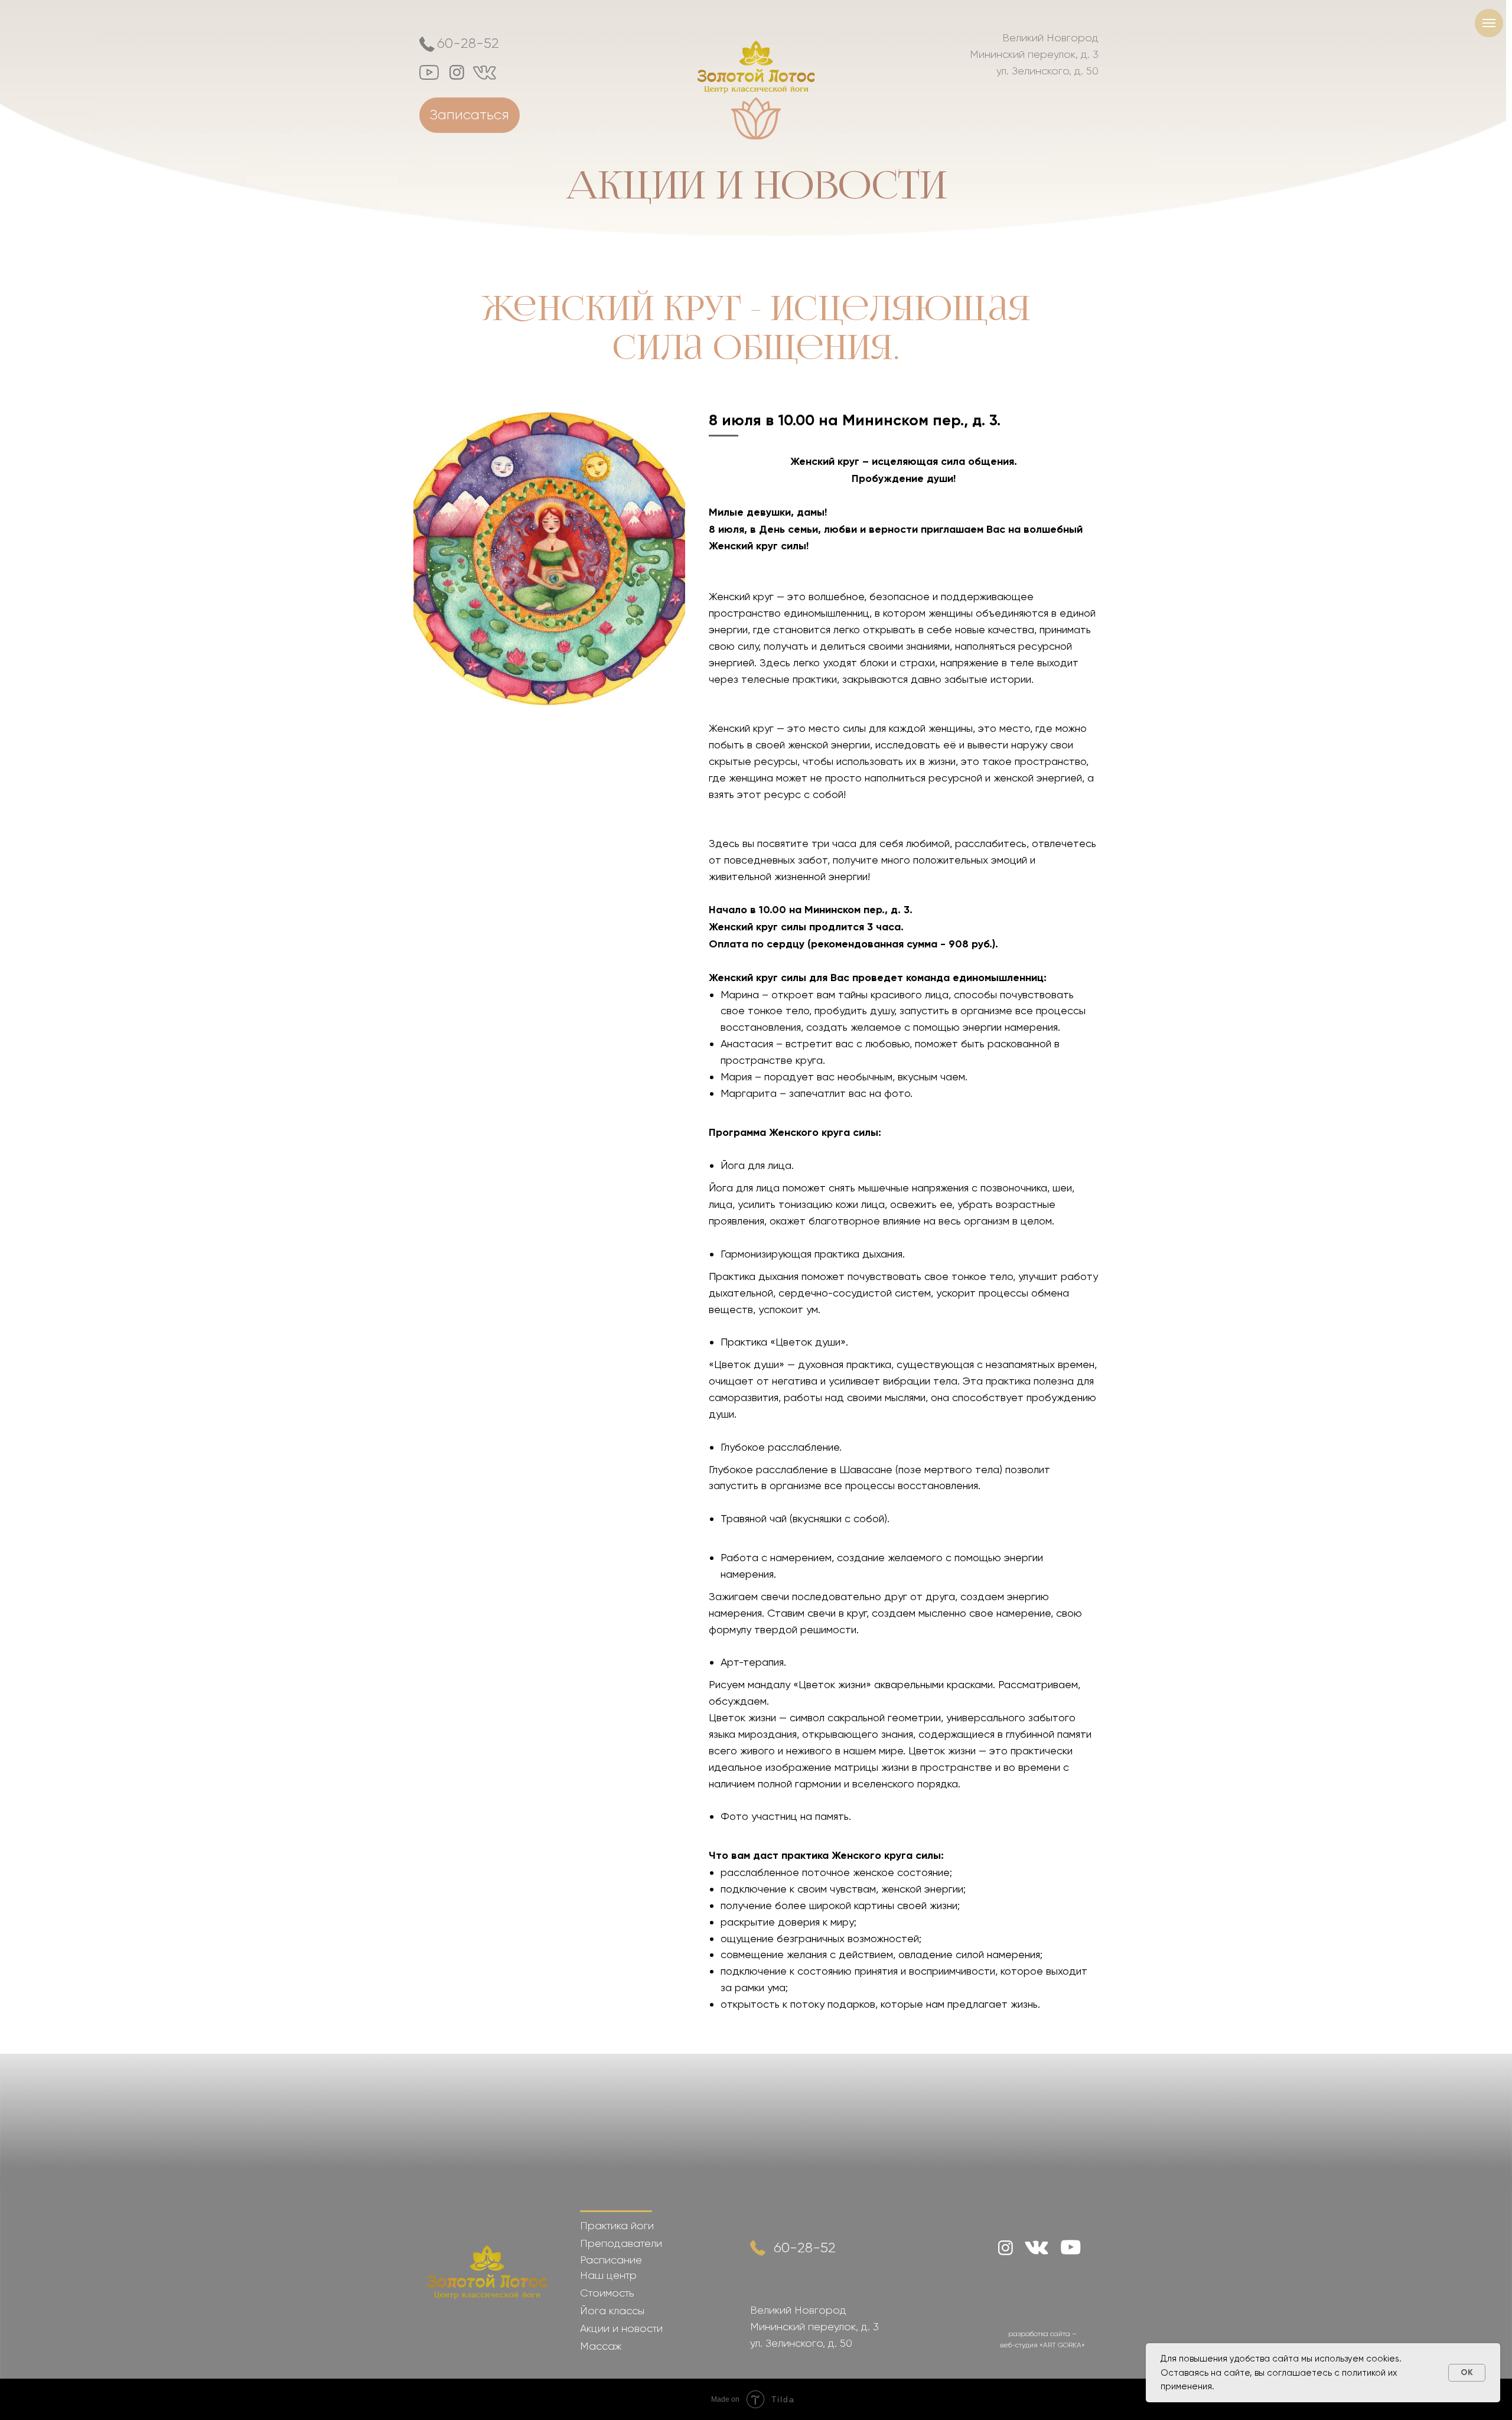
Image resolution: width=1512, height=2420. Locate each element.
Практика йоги (617, 2226)
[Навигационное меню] (1489, 23)
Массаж (601, 2346)
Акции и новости (756, 185)
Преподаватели (621, 2243)
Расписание (611, 2260)
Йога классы (612, 2311)
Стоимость (607, 2293)
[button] (470, 115)
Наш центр (608, 2275)
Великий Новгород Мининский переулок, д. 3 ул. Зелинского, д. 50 (1034, 54)
